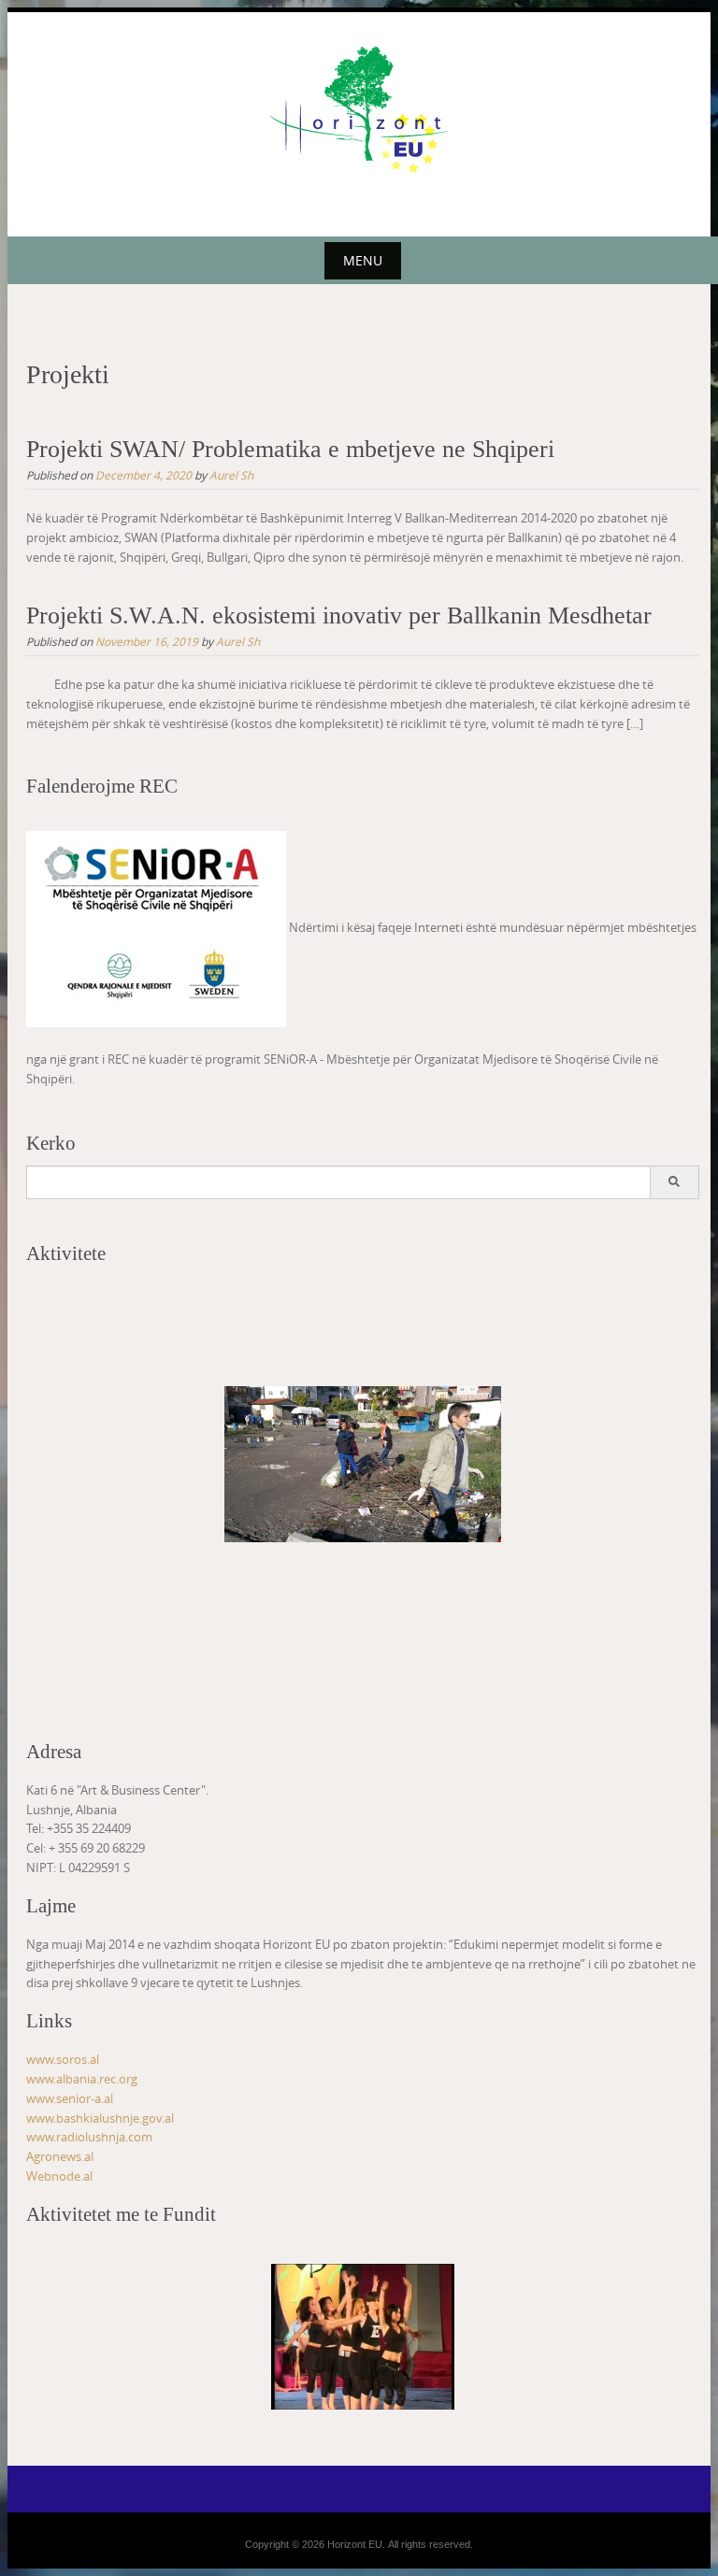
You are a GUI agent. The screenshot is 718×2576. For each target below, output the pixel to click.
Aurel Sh (231, 475)
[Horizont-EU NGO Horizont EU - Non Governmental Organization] (359, 108)
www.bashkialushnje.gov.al (100, 2118)
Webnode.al (59, 2176)
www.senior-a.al (70, 2098)
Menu (363, 260)
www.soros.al (63, 2059)
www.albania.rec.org (82, 2079)
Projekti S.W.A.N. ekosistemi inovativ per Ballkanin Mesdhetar (339, 615)
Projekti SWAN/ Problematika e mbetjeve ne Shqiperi (290, 449)
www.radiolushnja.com (89, 2137)
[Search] (674, 1182)
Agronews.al (60, 2156)
